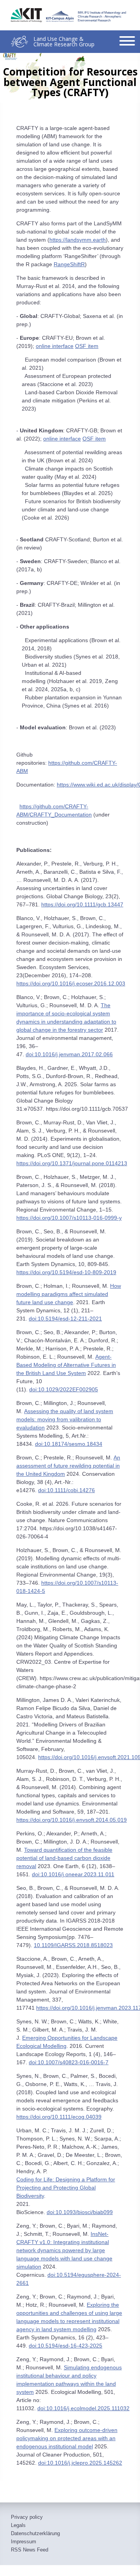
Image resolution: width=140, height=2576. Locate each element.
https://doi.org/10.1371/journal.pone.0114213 (72, 1163)
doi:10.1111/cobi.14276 (66, 1490)
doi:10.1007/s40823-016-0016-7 (69, 2062)
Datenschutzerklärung (35, 2534)
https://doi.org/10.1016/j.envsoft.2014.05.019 (72, 1820)
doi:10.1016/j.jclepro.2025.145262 (80, 2463)
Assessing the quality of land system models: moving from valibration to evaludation (65, 1419)
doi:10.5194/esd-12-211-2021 (65, 1319)
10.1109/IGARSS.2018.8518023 (73, 1945)
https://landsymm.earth (78, 240)
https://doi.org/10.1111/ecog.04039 (59, 2117)
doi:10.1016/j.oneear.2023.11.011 (73, 1874)
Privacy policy (27, 2517)
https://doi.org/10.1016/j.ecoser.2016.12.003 (71, 983)
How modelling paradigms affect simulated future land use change (69, 1294)
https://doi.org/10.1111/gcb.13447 (82, 904)
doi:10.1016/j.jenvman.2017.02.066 (69, 1054)
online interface (55, 346)
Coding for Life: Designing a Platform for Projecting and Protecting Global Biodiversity (66, 2188)
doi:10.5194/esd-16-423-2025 (66, 2346)
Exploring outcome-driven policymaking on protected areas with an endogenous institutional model (67, 2438)
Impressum (24, 2542)
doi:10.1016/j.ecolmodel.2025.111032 (83, 2408)
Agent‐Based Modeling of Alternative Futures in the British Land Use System (66, 1365)
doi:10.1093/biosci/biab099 (80, 2212)
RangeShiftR (69, 264)
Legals (18, 2525)
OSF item (87, 346)
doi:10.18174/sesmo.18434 (69, 1444)
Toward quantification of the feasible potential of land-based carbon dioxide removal (64, 1858)
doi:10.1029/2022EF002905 (64, 1389)
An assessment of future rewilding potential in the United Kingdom (68, 1466)
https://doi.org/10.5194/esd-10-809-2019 (66, 1272)
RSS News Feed (30, 2550)
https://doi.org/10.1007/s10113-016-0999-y (69, 1218)
